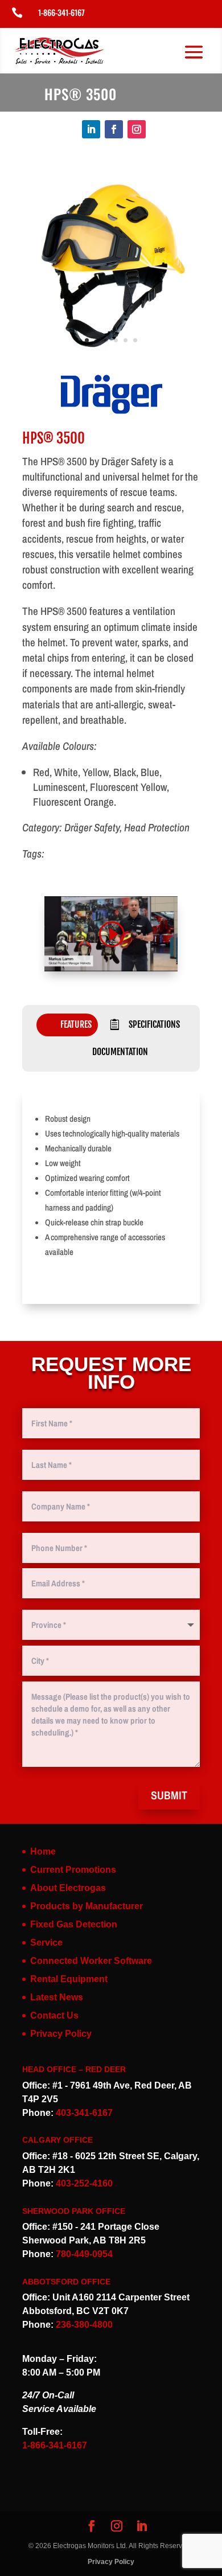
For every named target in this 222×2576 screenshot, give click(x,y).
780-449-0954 (84, 2254)
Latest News (57, 1997)
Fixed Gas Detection (74, 1924)
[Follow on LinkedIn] (91, 129)
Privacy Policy (61, 2034)
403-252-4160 (84, 2183)
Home (43, 1851)
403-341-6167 (84, 2113)
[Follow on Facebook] (114, 129)
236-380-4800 (84, 2325)
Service (46, 1943)
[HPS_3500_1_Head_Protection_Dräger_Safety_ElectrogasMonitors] (111, 355)
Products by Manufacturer (87, 1906)
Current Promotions (73, 1870)
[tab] (67, 1025)
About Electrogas (68, 1888)
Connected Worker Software (91, 1961)
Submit (169, 1795)
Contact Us (54, 2015)
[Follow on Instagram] (137, 129)
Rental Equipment (69, 1979)
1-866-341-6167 (61, 12)
